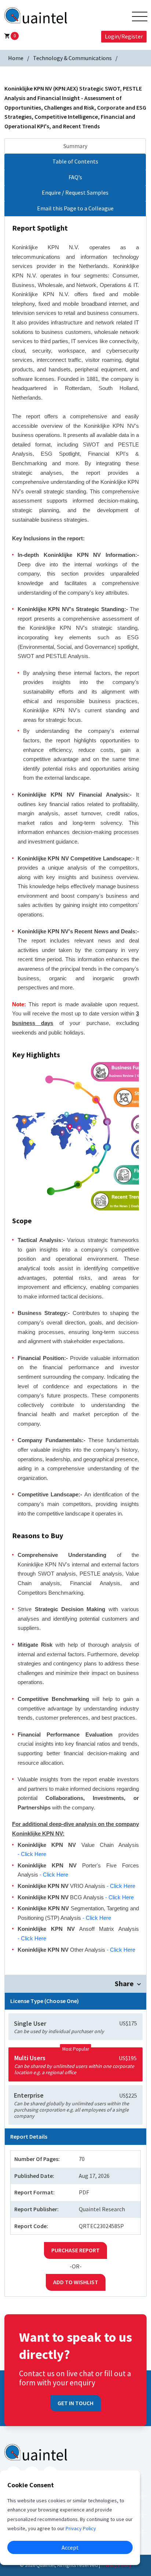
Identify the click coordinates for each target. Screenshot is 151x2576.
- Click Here (32, 1854)
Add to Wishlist (76, 2282)
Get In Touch (75, 2403)
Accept (70, 2547)
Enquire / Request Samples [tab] (75, 192)
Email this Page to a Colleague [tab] (75, 208)
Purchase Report (75, 2250)
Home (16, 58)
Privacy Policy (116, 2565)
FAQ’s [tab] (75, 177)
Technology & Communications (72, 58)
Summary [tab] (75, 146)
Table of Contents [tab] (75, 161)
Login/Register (124, 36)
